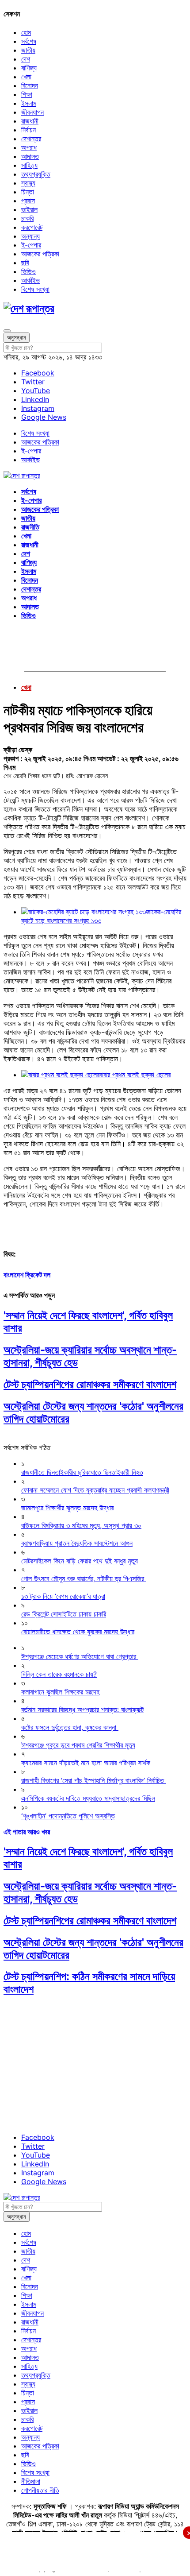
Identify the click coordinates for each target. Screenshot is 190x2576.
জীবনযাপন (32, 112)
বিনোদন (30, 85)
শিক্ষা (27, 94)
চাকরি (27, 218)
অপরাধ (29, 147)
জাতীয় (28, 50)
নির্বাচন (28, 130)
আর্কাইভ (30, 280)
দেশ (26, 59)
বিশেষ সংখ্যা (35, 289)
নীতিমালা (31, 2481)
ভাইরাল (29, 209)
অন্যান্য (30, 236)
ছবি (25, 263)
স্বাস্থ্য (28, 183)
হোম (26, 32)
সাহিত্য (29, 165)
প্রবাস (28, 201)
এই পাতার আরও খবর (27, 1832)
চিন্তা (28, 192)
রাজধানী (30, 121)
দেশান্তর (31, 139)
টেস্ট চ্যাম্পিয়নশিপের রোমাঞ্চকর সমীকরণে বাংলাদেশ (90, 1384)
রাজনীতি (30, 527)
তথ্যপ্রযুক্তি (36, 174)
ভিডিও (28, 271)
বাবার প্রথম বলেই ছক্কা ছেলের (135, 1075)
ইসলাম (29, 103)
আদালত (30, 156)
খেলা (26, 77)
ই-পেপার (31, 245)
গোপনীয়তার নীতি (40, 2490)
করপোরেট (32, 227)
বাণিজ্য (29, 68)
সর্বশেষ (29, 41)
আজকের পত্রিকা (40, 254)
